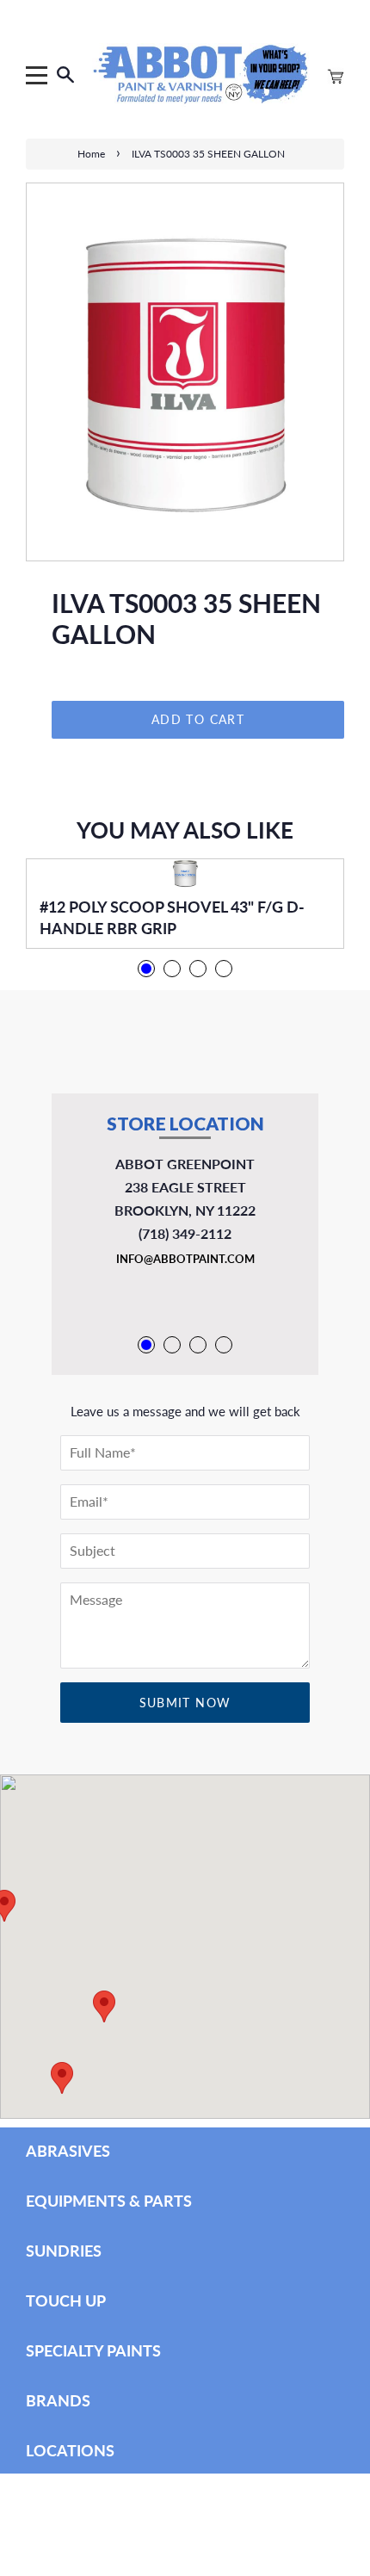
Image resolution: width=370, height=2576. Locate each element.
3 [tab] (198, 969)
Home (91, 154)
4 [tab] (224, 969)
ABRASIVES (68, 2151)
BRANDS (58, 2400)
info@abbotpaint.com (185, 1259)
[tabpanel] (185, 904)
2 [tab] (172, 969)
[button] (62, 2078)
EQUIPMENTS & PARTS (109, 2201)
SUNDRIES (64, 2251)
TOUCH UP (66, 2300)
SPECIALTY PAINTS (93, 2350)
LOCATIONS (70, 2450)
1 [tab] (146, 969)
